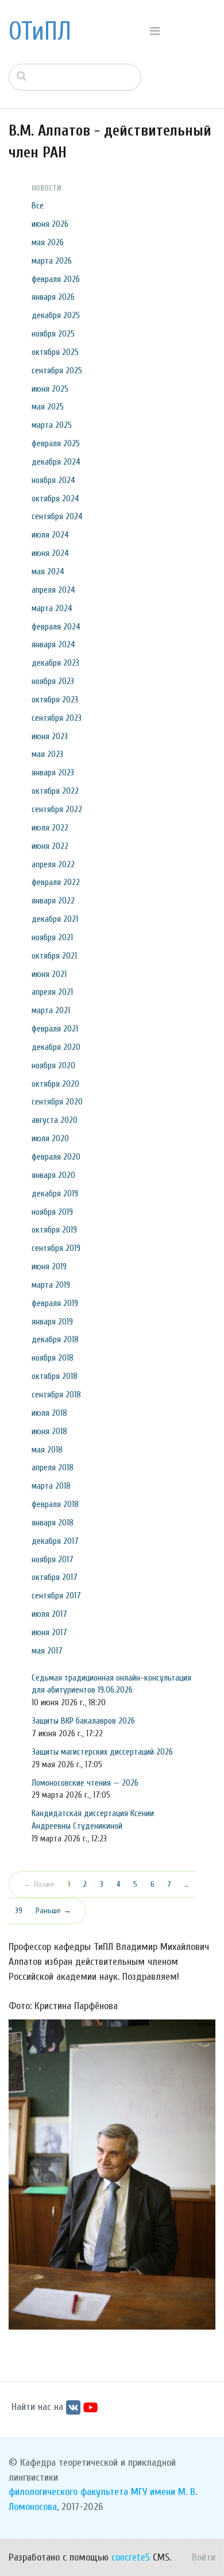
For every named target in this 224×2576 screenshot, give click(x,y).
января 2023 (53, 773)
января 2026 (53, 297)
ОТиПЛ (40, 32)
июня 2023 (50, 736)
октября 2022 (55, 791)
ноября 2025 (53, 334)
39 (19, 1911)
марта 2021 (51, 1010)
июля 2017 (49, 1614)
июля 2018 (49, 1413)
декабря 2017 (55, 1541)
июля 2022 (50, 828)
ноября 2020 (53, 1065)
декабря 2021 (55, 919)
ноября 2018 (53, 1358)
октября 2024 (55, 499)
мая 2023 (47, 754)
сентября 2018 (56, 1395)
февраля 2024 (56, 627)
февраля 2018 (55, 1504)
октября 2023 (55, 700)
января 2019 (52, 1322)
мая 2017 (47, 1651)
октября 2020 (55, 1084)
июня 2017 (49, 1632)
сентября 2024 (57, 516)
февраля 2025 (56, 443)
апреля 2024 (53, 590)
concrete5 (131, 2557)
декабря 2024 (56, 462)
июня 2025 (50, 389)
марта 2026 (52, 261)
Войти (204, 2557)
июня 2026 (50, 224)
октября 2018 (55, 1376)
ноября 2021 (52, 937)
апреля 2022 (53, 864)
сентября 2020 (57, 1102)
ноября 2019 (52, 1212)
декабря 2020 (56, 1047)
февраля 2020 (56, 1157)
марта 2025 (52, 425)
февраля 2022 (56, 882)
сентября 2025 (57, 370)
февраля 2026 (56, 279)
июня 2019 (49, 1266)
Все (38, 206)
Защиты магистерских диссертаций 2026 (102, 1752)
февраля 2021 (55, 1029)
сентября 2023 (57, 718)
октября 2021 (54, 956)
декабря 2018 (55, 1339)
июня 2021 (49, 974)
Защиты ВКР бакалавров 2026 (83, 1721)
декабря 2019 (55, 1194)
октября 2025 (55, 352)
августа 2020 (55, 1120)
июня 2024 (50, 553)
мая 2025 (48, 407)
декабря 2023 (55, 663)
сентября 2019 (56, 1248)
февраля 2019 (55, 1303)
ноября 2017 (53, 1559)
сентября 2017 (56, 1596)
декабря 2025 (56, 315)
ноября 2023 (53, 681)
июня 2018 (49, 1431)
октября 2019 (54, 1230)
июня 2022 (50, 846)
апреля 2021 (52, 992)
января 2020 (53, 1175)
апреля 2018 (53, 1467)
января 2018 (53, 1523)
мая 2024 (48, 571)
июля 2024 (50, 535)
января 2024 (53, 644)
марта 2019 (51, 1285)
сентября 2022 (57, 809)
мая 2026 (48, 242)
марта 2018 (51, 1486)
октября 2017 (55, 1577)
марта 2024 (52, 608)
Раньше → (53, 1911)
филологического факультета (68, 2492)
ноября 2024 (53, 480)
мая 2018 (47, 1450)
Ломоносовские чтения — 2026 (85, 1783)
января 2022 (53, 901)
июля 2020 (50, 1138)
